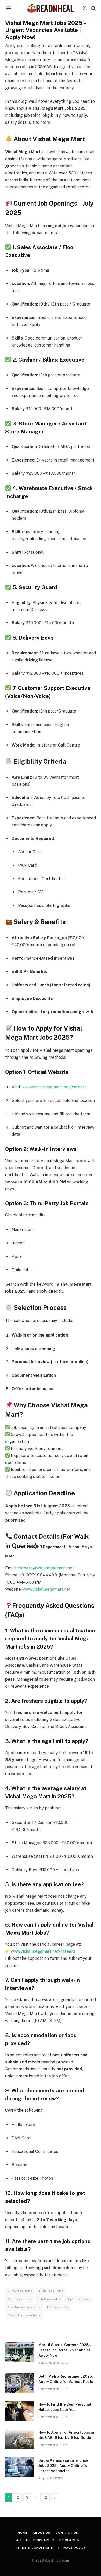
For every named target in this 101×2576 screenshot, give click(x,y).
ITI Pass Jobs (58, 2307)
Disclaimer (70, 2540)
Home (23, 2533)
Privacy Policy (72, 2548)
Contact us (67, 2533)
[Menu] (9, 8)
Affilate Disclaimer (35, 2540)
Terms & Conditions (34, 2548)
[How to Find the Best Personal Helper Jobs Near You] (19, 2411)
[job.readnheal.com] (50, 8)
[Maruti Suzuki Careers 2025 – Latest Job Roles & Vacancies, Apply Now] (19, 2352)
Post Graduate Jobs (24, 2315)
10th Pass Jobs (20, 2291)
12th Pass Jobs (51, 2291)
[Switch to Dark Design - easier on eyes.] (85, 8)
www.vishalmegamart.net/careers (54, 1087)
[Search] (93, 8)
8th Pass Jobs (49, 2299)
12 (45, 2497)
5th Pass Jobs (19, 2299)
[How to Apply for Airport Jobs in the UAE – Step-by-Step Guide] (19, 2439)
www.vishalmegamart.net (47, 1589)
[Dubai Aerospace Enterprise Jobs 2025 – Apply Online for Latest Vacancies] (19, 2467)
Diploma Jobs (78, 2299)
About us (42, 2533)
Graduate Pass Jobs (24, 2307)
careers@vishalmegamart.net (46, 1568)
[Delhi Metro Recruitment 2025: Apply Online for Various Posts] (19, 2383)
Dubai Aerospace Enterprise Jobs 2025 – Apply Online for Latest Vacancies (64, 2466)
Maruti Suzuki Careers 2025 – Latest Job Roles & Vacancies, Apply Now (65, 2350)
